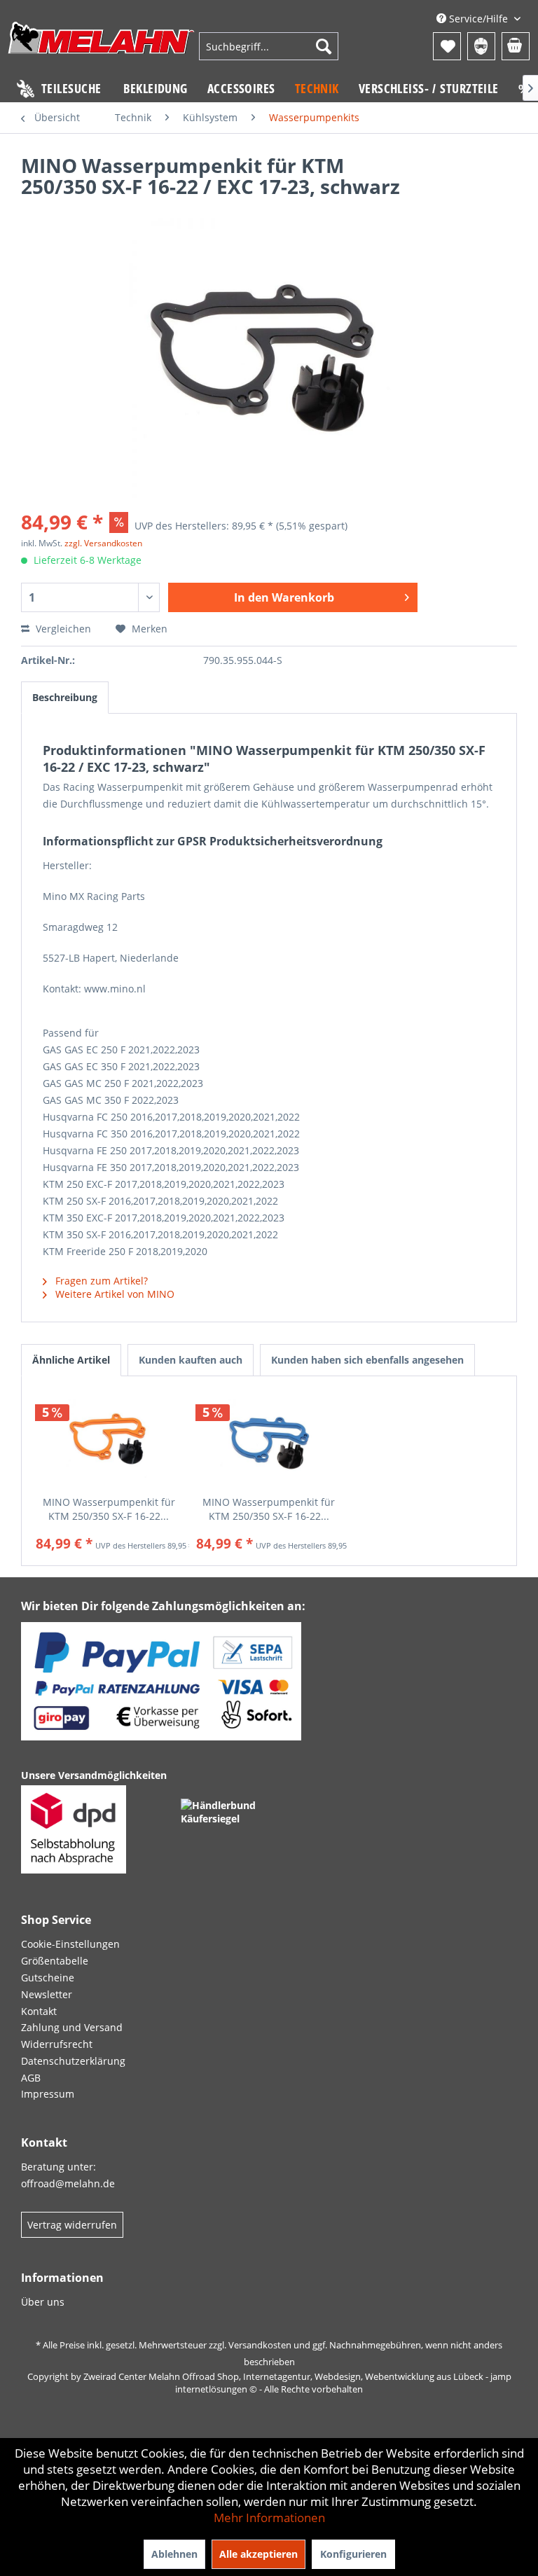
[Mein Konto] (481, 46)
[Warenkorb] (516, 46)
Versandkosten (260, 2345)
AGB (31, 2078)
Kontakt (39, 2011)
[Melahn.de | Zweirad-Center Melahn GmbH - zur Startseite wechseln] (102, 48)
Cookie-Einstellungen (70, 1944)
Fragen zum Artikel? (100, 1281)
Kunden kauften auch (191, 1360)
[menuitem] (269, 46)
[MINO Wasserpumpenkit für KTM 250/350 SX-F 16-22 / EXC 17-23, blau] (269, 1439)
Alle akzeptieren (258, 2554)
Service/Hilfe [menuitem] (478, 19)
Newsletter (47, 1994)
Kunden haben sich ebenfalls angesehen (367, 1360)
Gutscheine (48, 1978)
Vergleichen (62, 629)
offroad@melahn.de (68, 2183)
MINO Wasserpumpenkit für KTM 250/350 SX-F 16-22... (109, 1509)
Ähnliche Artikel (71, 1360)
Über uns (43, 2302)
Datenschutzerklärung (73, 2061)
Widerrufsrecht (57, 2044)
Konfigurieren (353, 2554)
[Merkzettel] (447, 46)
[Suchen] (324, 46)
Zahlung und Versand (72, 2027)
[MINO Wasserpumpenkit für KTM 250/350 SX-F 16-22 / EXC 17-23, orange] (109, 1439)
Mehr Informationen (269, 2518)
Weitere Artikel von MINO (113, 1294)
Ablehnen (174, 2554)
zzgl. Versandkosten (103, 543)
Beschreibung (65, 697)
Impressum (48, 2094)
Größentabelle (55, 1961)
